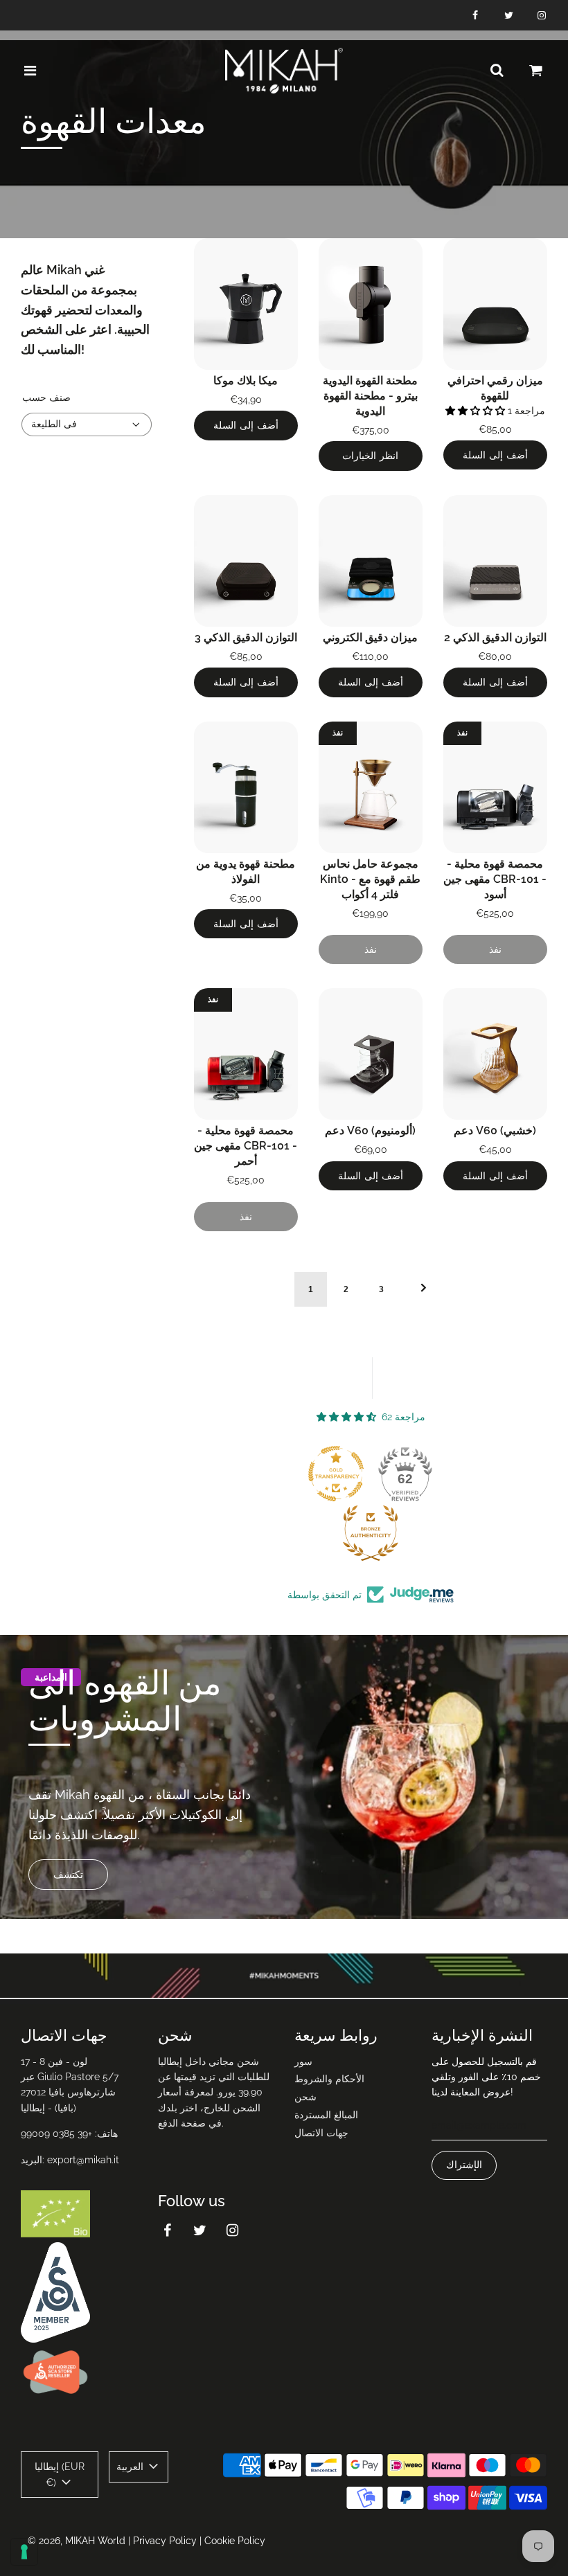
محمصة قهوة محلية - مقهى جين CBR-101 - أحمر (246, 1146)
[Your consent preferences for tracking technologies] (24, 2552)
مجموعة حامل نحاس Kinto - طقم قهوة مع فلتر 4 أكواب (370, 879)
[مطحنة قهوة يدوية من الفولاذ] (246, 787)
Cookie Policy (235, 2541)
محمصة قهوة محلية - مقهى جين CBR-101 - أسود (495, 879)
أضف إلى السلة (246, 425)
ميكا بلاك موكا (246, 381)
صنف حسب (46, 397)
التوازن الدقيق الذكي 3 (246, 637)
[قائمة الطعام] (30, 71)
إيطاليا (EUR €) (60, 2474)
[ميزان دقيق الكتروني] (371, 561)
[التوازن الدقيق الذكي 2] (495, 561)
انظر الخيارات (370, 456)
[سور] (497, 71)
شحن (305, 2097)
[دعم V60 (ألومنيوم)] (371, 1054)
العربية (131, 2467)
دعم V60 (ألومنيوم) (370, 1130)
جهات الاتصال (321, 2133)
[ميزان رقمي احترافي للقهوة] (495, 304)
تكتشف (68, 1875)
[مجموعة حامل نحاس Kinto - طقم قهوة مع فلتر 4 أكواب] (371, 787)
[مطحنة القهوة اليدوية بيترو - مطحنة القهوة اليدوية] (371, 304)
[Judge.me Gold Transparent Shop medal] (336, 1474)
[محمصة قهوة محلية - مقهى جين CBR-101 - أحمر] (246, 1054)
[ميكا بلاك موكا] (246, 304)
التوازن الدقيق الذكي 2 (495, 637)
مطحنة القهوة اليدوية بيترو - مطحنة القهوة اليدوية (370, 396)
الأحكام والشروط (329, 2079)
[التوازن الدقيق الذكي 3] (246, 561)
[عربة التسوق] (536, 71)
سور (303, 2061)
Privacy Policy (165, 2541)
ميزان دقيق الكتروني (370, 637)
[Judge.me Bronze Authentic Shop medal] (371, 1533)
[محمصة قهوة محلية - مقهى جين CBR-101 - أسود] (495, 787)
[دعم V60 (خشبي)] (495, 1054)
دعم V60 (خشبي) (495, 1130)
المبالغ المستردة (326, 2115)
